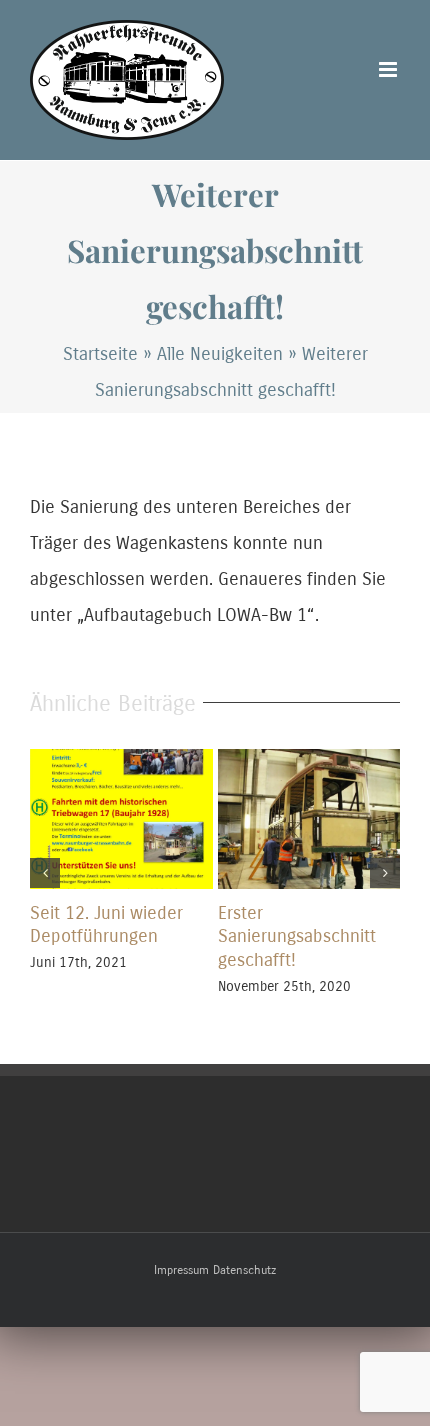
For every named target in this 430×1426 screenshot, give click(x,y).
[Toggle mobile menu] (389, 69)
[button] (45, 873)
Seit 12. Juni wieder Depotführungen (106, 925)
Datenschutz (244, 1270)
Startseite (100, 354)
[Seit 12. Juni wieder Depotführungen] (121, 760)
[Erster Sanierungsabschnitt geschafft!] (309, 760)
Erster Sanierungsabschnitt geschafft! (297, 937)
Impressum (181, 1270)
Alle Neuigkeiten (220, 354)
